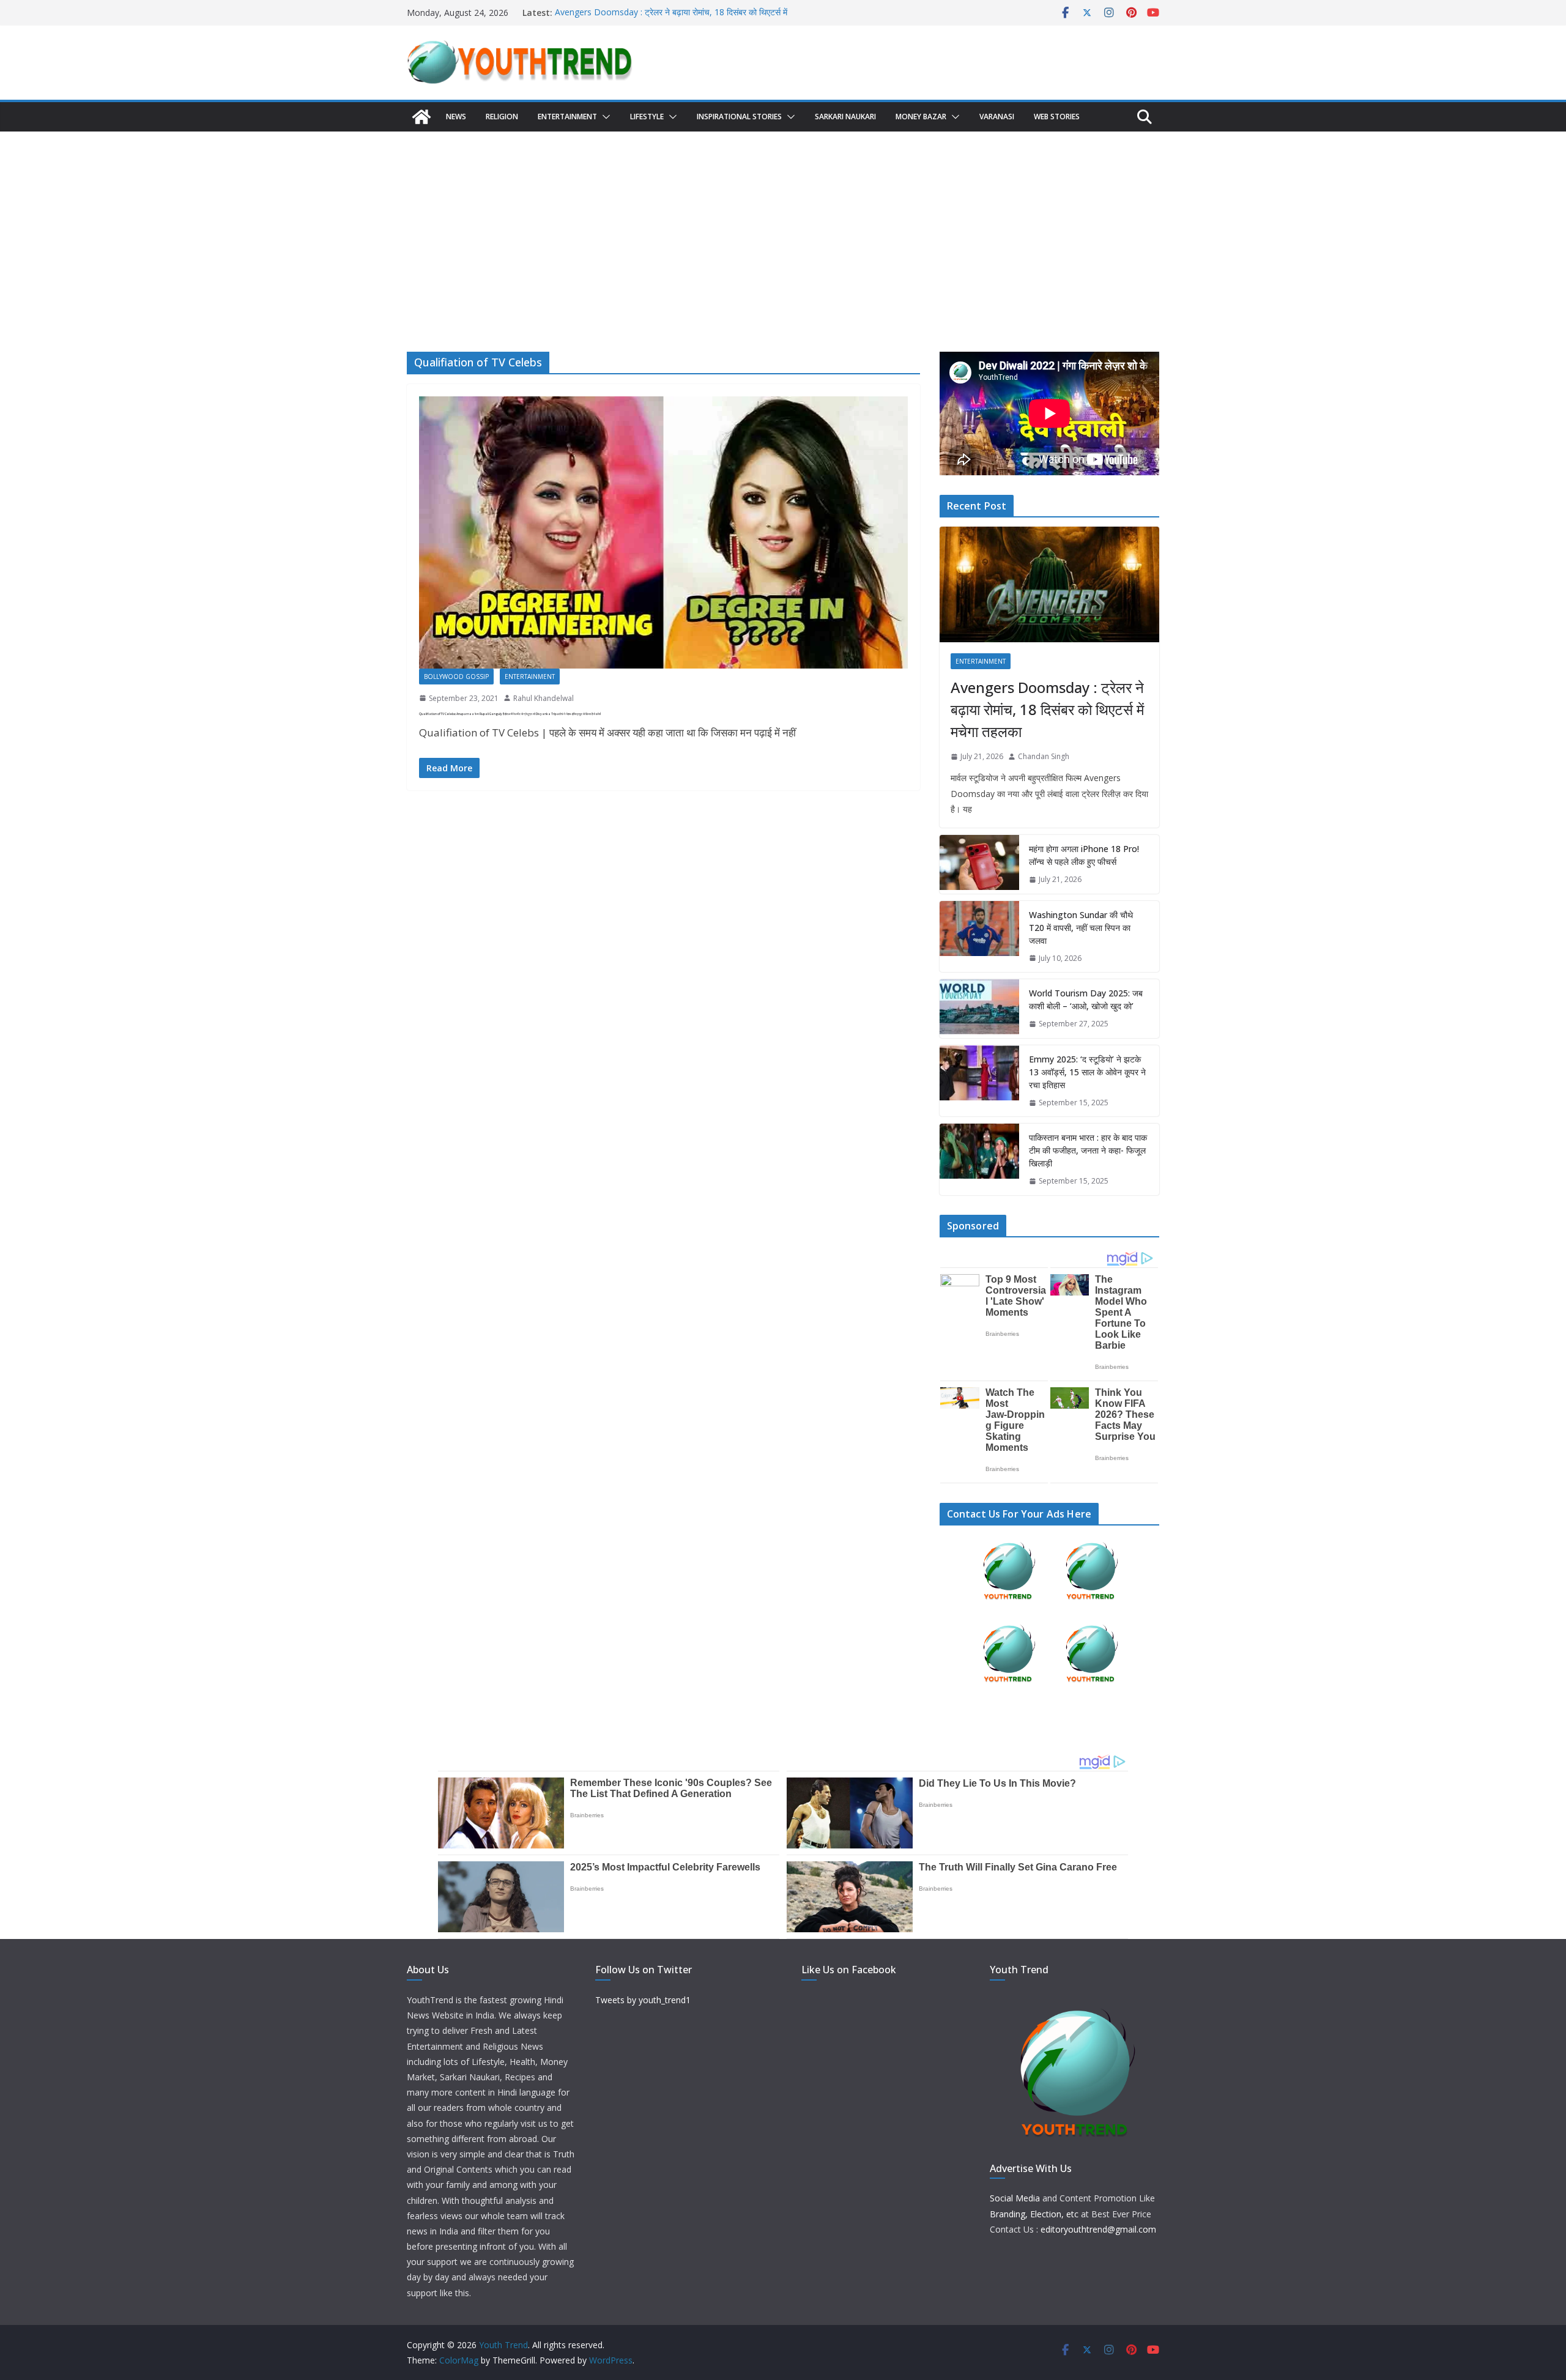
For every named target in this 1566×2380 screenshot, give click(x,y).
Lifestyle (647, 117)
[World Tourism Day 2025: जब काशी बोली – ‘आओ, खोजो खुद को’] (979, 1009)
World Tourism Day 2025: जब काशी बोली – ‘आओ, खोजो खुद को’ (1086, 999)
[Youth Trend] (421, 117)
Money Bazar (921, 117)
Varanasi (997, 117)
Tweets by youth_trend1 (643, 2000)
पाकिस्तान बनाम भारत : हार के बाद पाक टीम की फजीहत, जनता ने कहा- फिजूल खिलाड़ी (1088, 1150)
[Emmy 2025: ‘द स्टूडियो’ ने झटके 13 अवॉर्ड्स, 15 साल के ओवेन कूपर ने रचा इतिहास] (979, 1081)
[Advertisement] (783, 223)
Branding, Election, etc (1034, 2214)
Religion (502, 117)
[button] (604, 117)
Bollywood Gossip (456, 677)
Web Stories (1057, 117)
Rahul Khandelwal (544, 698)
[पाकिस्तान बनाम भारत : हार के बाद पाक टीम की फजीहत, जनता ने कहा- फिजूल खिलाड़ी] (979, 1159)
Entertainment (567, 117)
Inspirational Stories (739, 117)
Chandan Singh (1044, 756)
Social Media (1015, 2198)
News (456, 117)
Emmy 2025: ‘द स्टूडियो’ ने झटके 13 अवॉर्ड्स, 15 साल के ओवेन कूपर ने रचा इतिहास (1087, 1072)
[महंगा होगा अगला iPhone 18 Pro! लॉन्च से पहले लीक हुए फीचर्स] (979, 864)
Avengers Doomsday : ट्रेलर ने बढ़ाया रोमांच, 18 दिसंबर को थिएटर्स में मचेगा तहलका (1047, 709)
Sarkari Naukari (845, 117)
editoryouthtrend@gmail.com (1098, 2229)
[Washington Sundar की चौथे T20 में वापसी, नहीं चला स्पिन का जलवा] (979, 937)
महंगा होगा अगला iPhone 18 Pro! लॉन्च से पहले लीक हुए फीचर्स (1084, 855)
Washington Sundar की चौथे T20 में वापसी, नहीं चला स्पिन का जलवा (1081, 928)
